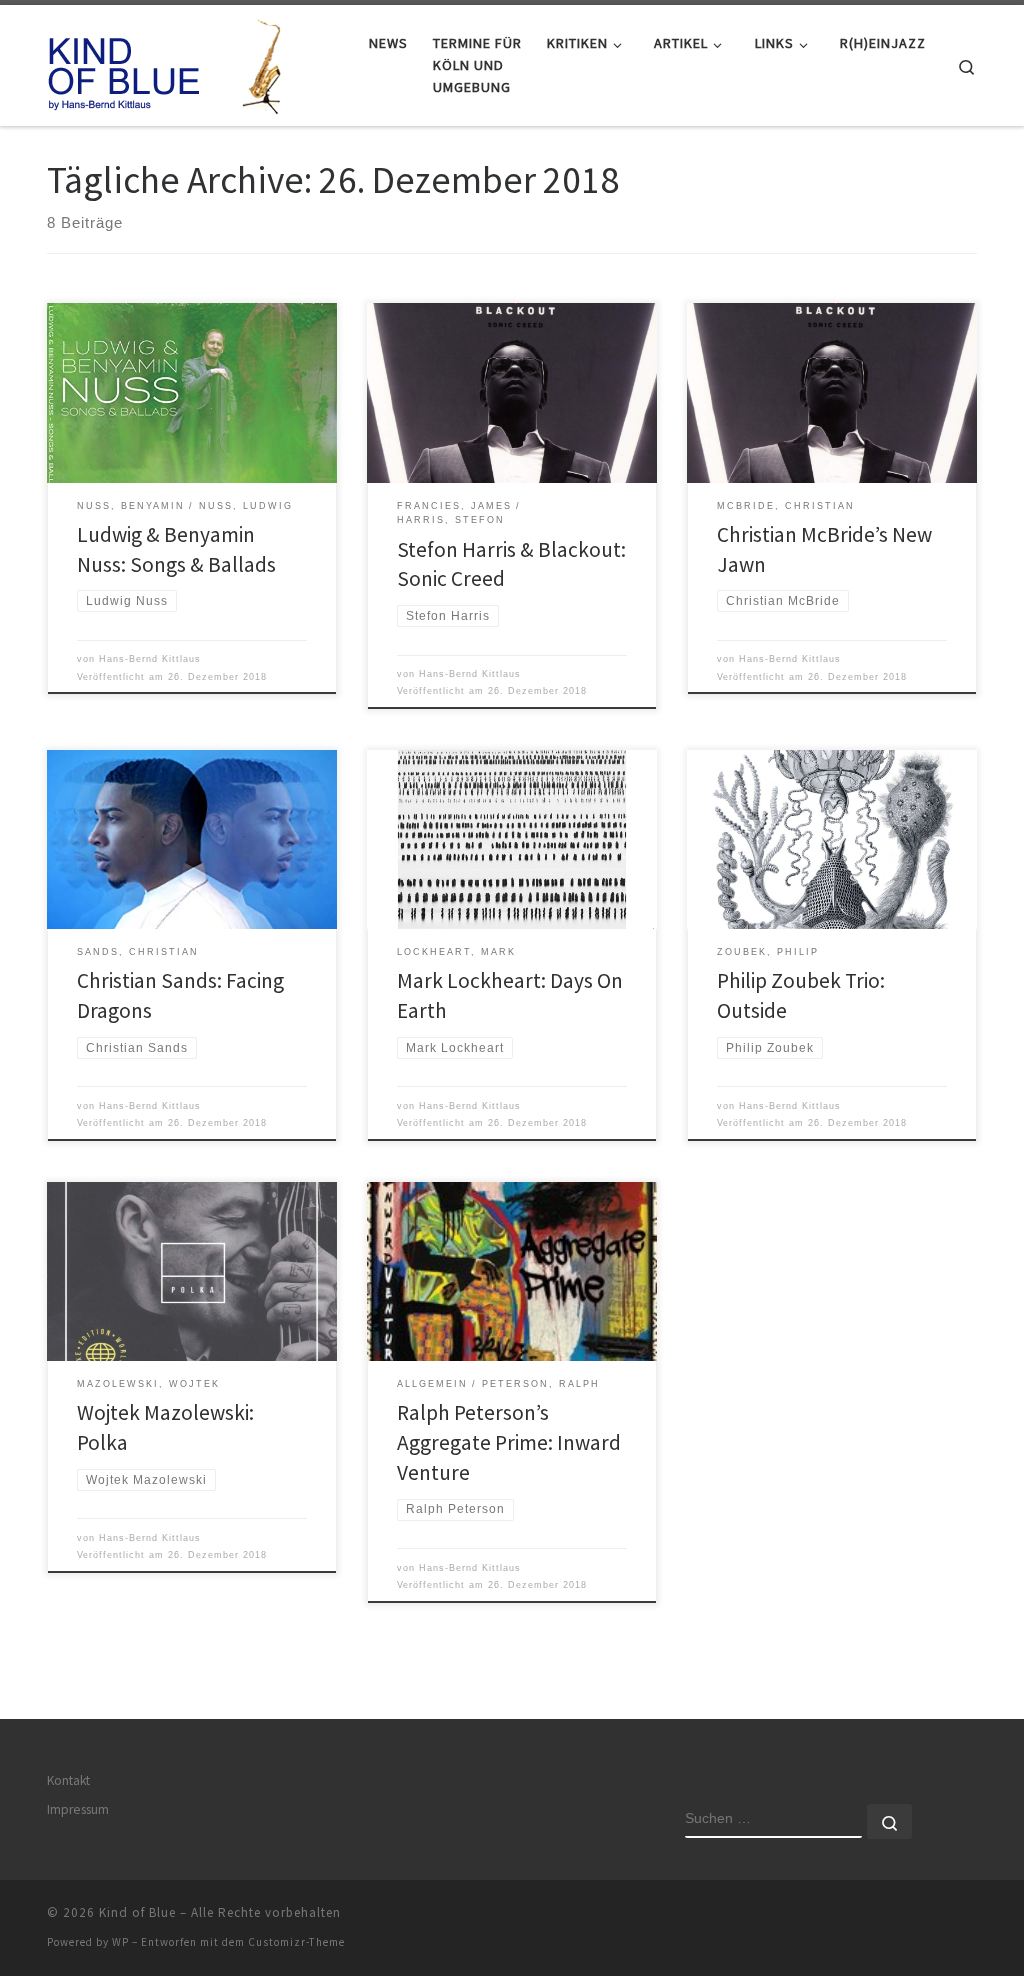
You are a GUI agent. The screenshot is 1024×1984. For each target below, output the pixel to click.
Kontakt (68, 1780)
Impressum (78, 1809)
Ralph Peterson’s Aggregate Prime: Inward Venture (509, 1442)
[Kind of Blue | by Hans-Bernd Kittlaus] (172, 61)
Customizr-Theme (296, 1942)
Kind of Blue (137, 1912)
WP (120, 1942)
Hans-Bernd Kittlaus (150, 659)
